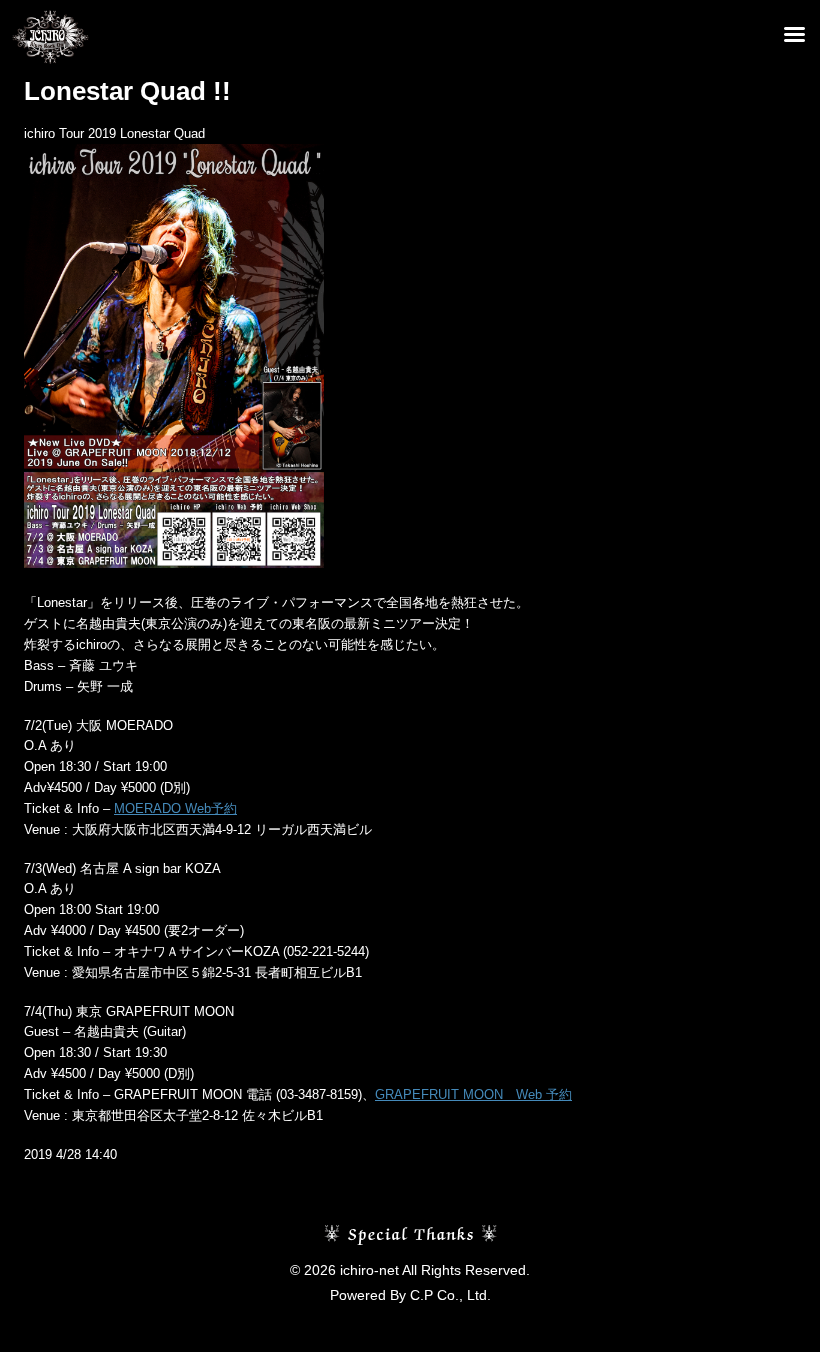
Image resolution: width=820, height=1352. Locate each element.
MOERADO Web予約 (175, 808)
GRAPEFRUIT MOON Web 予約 (473, 1094)
